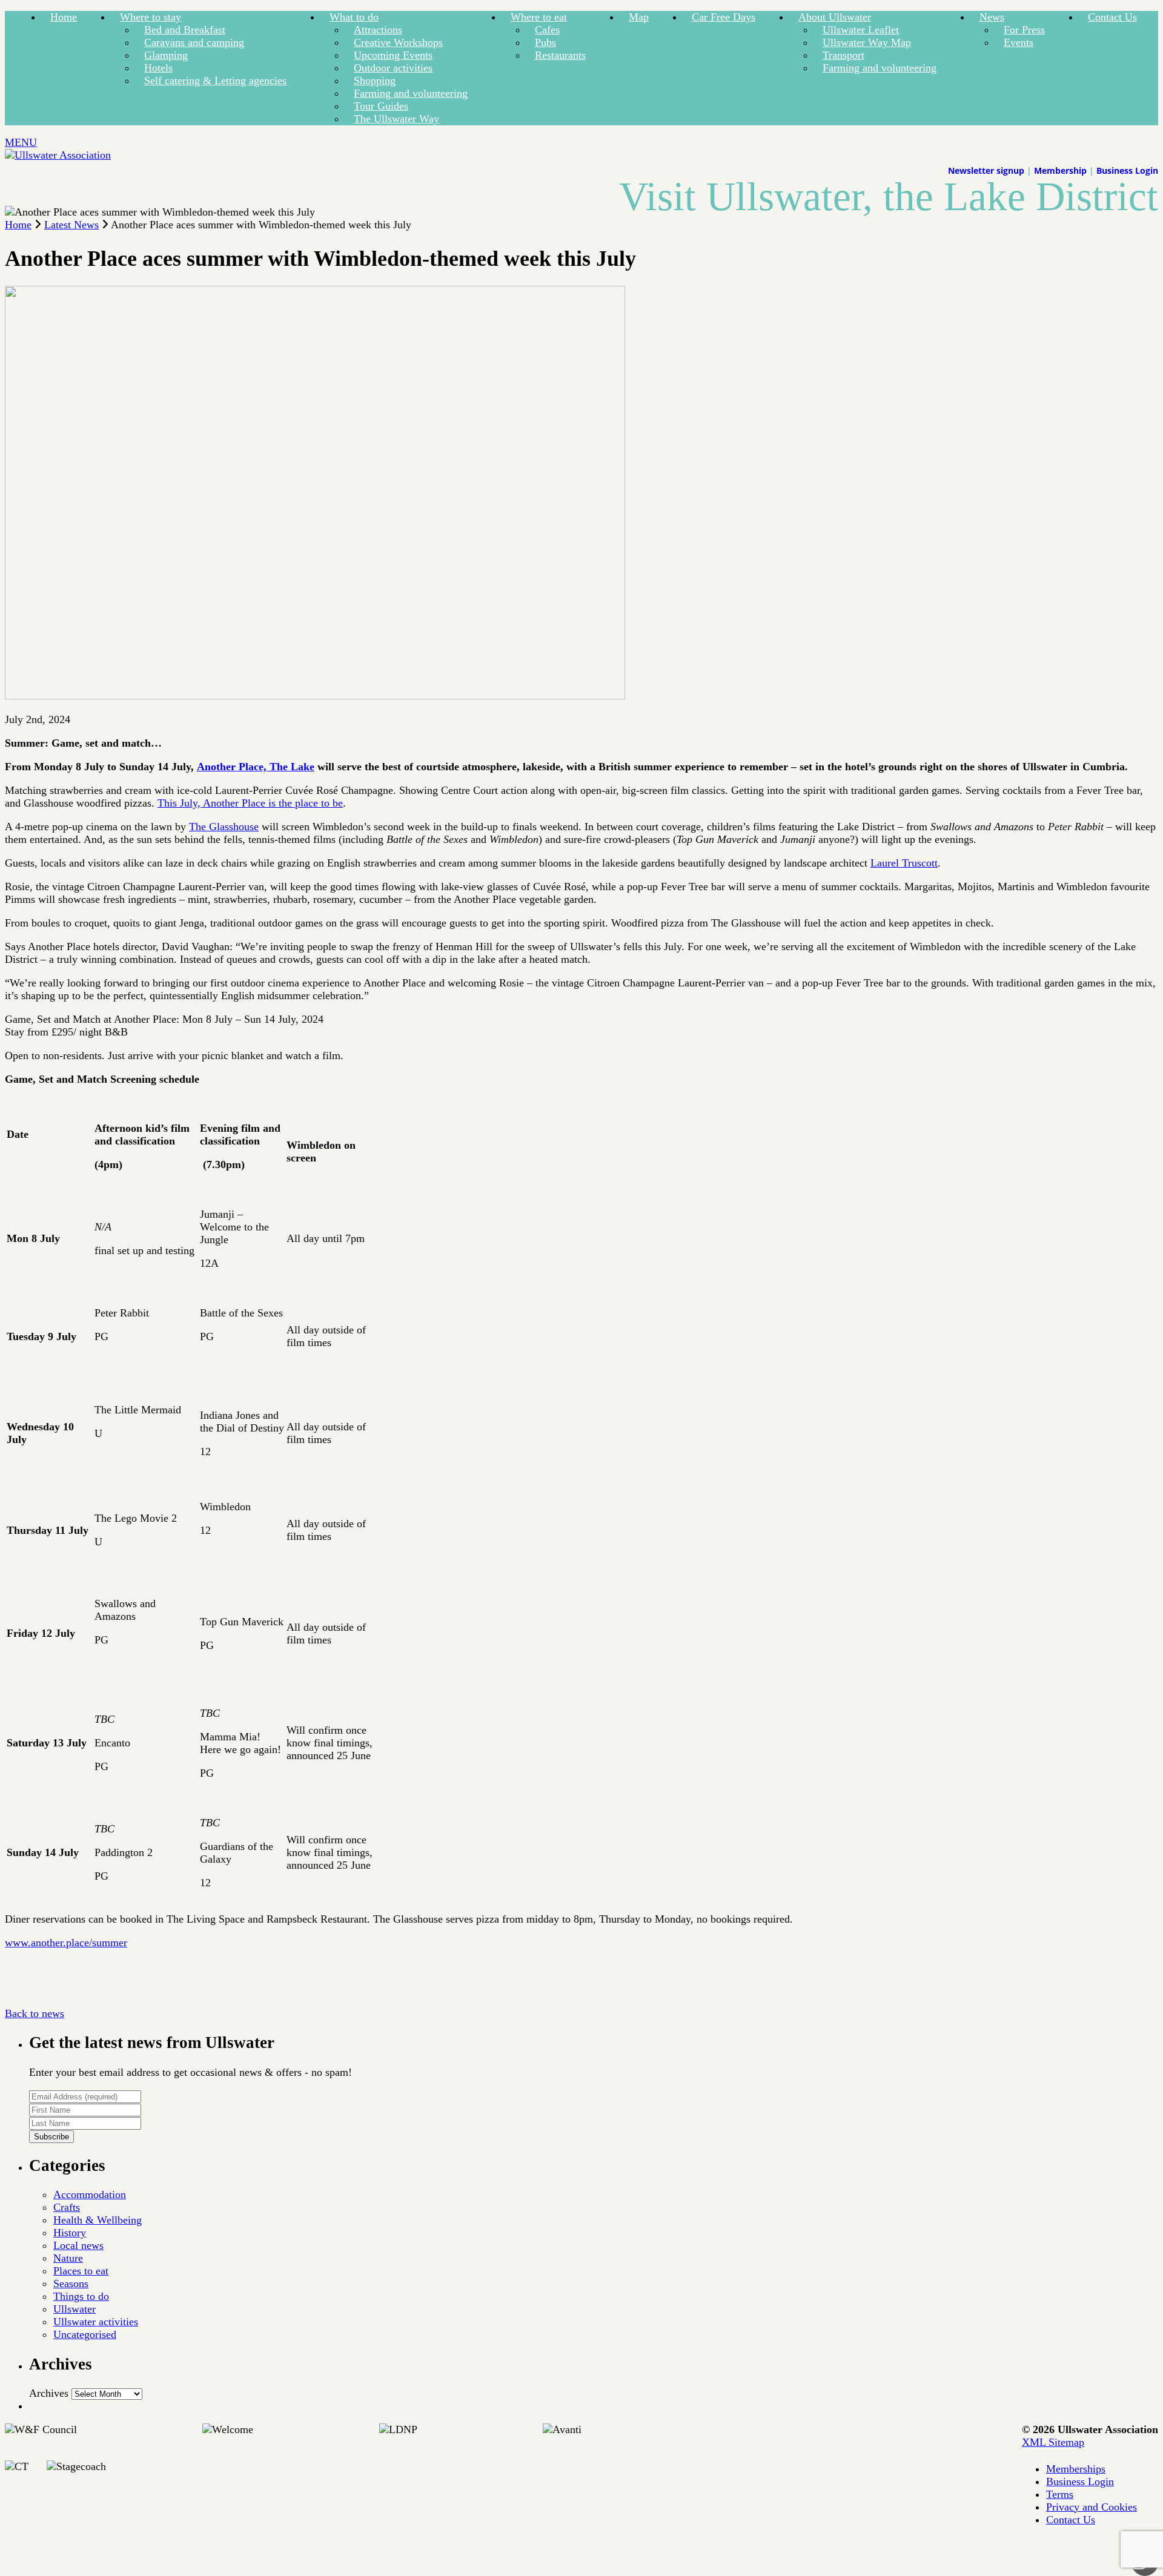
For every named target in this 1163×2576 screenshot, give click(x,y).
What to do (354, 17)
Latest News (71, 225)
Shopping (375, 81)
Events (1019, 42)
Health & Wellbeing (98, 2220)
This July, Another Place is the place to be (250, 803)
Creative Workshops (398, 42)
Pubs (545, 42)
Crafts (67, 2207)
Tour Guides (381, 106)
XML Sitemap (1053, 2442)
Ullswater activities (96, 2322)
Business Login (1127, 170)
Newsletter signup (986, 170)
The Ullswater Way (396, 119)
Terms (1060, 2494)
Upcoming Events (393, 55)
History (70, 2233)
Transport (843, 55)
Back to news (35, 2013)
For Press (1024, 30)
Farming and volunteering (411, 93)
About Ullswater (835, 17)
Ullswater (75, 2309)
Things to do (81, 2296)
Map (639, 17)
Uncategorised (85, 2334)
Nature (68, 2258)
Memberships (1076, 2469)
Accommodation (90, 2195)
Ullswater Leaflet (861, 30)
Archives (49, 2393)
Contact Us (1112, 17)
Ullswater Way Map (867, 42)
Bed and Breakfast (185, 30)
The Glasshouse (224, 827)
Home (64, 17)
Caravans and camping (194, 42)
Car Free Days (724, 17)
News (992, 17)
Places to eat (81, 2271)
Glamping (166, 55)
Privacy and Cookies (1092, 2507)
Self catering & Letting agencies (215, 81)
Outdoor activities (393, 68)
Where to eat (539, 17)
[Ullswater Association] (58, 155)
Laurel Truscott (904, 863)
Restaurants (560, 55)
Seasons (71, 2284)
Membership (1060, 170)
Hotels (158, 68)
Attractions (378, 30)
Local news (78, 2245)
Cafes (547, 30)
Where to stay (151, 17)
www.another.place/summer (66, 1943)
